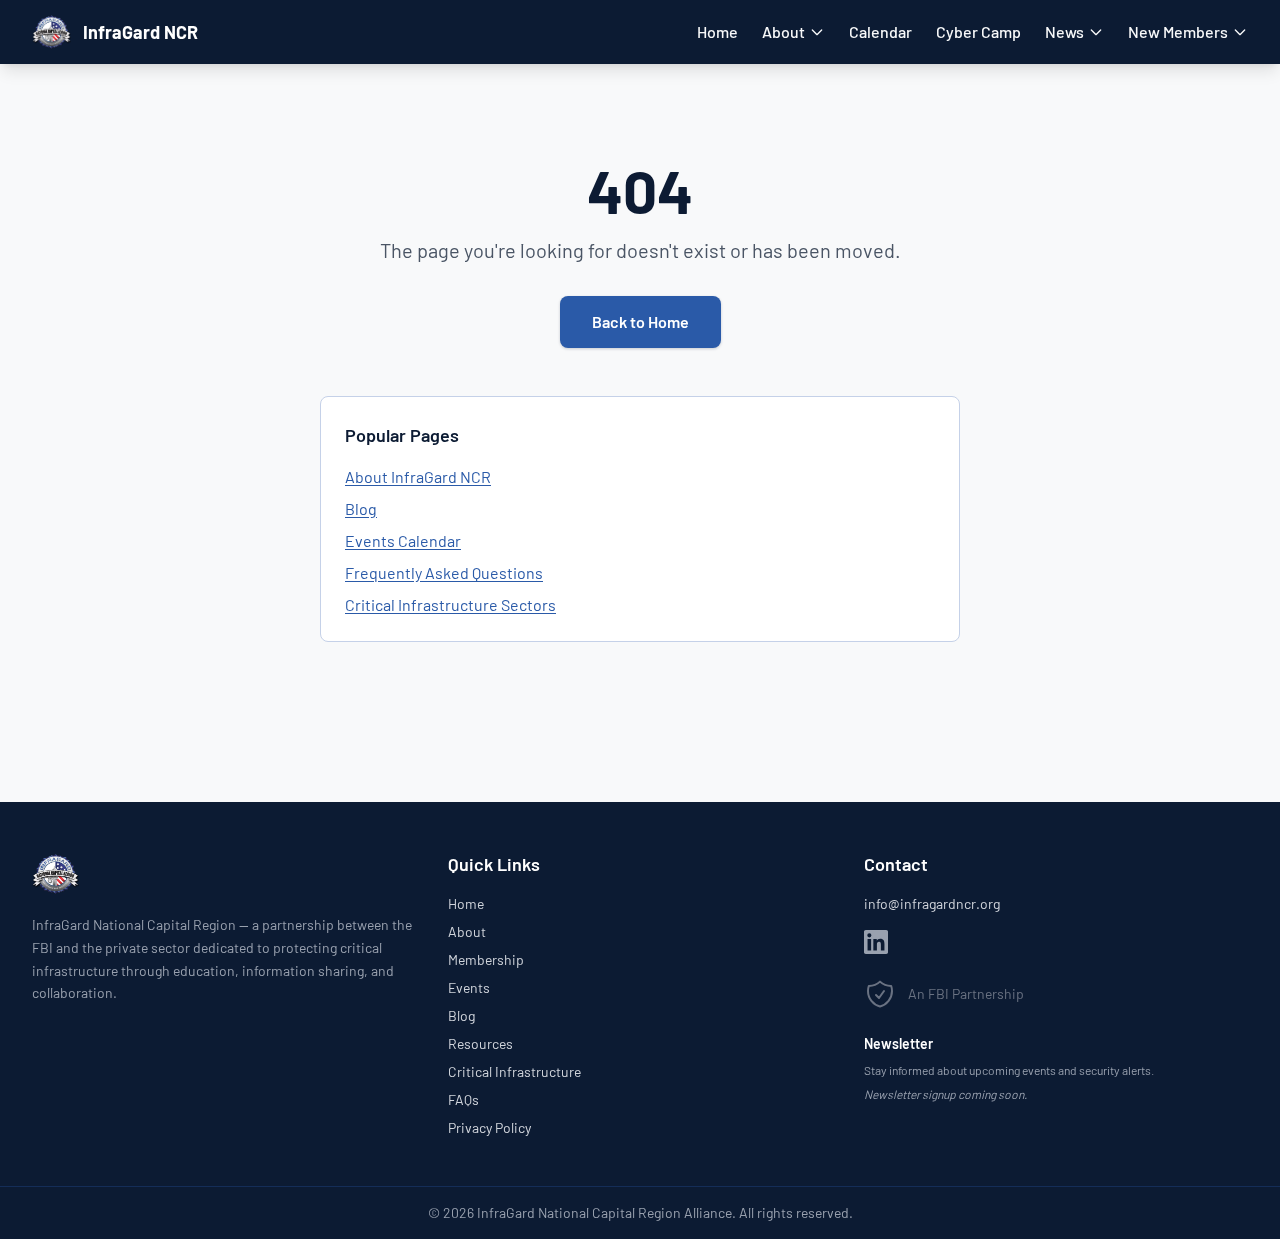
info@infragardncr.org (932, 903)
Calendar (880, 31)
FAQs (463, 1099)
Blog (361, 508)
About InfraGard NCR (418, 476)
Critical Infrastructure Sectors (450, 604)
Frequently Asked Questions (444, 572)
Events (469, 987)
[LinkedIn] (876, 942)
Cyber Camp (978, 31)
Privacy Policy (489, 1127)
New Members (1178, 31)
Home (717, 31)
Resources (480, 1043)
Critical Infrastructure (514, 1071)
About (783, 31)
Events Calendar (403, 540)
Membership (486, 959)
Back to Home (640, 321)
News (1064, 31)
